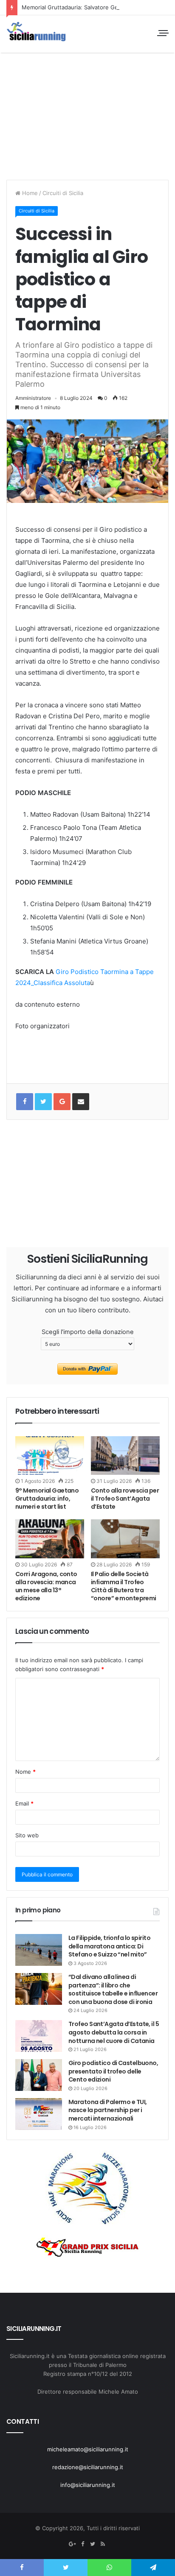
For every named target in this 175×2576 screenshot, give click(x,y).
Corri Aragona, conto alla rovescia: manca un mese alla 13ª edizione (46, 1586)
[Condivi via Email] (81, 1102)
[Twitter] (93, 2544)
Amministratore (33, 398)
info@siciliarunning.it (88, 2485)
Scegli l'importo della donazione (88, 1332)
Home (29, 193)
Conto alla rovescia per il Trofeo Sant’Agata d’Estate (125, 1499)
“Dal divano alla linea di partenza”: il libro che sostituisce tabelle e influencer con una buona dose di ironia (113, 1989)
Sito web (27, 1835)
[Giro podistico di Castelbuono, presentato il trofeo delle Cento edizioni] (39, 2075)
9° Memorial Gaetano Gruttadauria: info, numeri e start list (47, 1499)
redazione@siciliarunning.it (88, 2467)
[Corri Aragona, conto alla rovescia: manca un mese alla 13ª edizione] (50, 1539)
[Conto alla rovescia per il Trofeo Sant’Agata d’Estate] (125, 1455)
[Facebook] (82, 2544)
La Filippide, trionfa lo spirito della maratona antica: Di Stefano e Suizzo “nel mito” (109, 1946)
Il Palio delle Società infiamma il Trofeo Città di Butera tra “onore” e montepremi (124, 1586)
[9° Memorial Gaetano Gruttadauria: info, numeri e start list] (50, 1455)
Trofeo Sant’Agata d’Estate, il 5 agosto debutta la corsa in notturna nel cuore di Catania (114, 2032)
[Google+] (62, 1102)
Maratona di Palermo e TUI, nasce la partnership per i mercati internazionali (107, 2110)
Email (24, 1803)
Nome (25, 1772)
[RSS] (103, 2544)
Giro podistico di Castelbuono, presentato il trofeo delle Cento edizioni (113, 2071)
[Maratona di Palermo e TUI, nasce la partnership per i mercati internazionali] (39, 2114)
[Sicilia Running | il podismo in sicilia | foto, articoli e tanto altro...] (36, 32)
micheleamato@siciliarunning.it (88, 2449)
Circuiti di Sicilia (63, 193)
